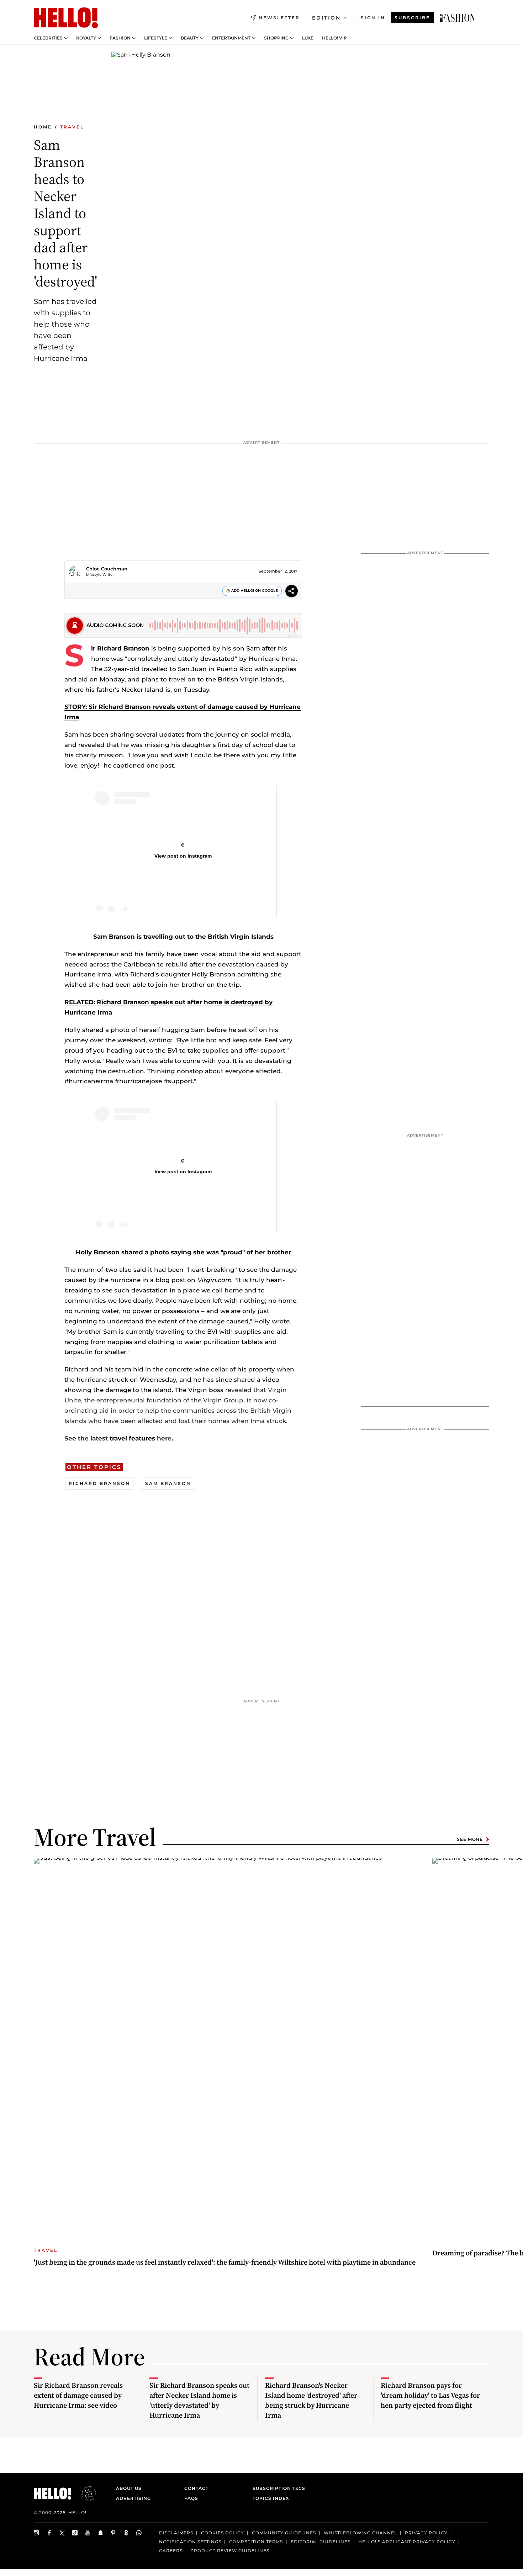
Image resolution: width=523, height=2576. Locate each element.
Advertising (133, 2498)
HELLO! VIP (334, 38)
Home (43, 127)
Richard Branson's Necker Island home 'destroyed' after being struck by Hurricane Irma (311, 2400)
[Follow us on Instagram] (37, 2533)
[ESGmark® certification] (85, 2493)
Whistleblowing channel (360, 2533)
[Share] (292, 592)
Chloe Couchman (107, 569)
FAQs (191, 2498)
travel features (132, 1438)
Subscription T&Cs (277, 2488)
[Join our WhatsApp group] (139, 2533)
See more (470, 1839)
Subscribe (412, 18)
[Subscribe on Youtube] (88, 2533)
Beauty (190, 38)
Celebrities (48, 38)
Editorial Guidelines (321, 2542)
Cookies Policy (223, 2533)
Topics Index (271, 2498)
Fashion (120, 38)
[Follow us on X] (62, 2533)
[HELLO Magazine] (66, 18)
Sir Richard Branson (120, 648)
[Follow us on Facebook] (49, 2533)
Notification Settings (190, 2542)
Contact (196, 2488)
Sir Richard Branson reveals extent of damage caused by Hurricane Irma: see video (78, 2395)
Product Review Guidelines (230, 2551)
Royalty (86, 38)
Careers (171, 2551)
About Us (129, 2488)
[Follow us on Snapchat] (101, 2533)
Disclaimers (176, 2533)
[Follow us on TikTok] (75, 2533)
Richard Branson (99, 1483)
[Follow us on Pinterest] (113, 2533)
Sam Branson (168, 1483)
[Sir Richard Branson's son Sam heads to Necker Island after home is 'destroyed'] (458, 18)
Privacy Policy (426, 2533)
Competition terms (256, 2542)
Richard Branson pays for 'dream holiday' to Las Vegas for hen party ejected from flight (430, 2395)
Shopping (276, 38)
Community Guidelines (284, 2533)
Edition (326, 18)
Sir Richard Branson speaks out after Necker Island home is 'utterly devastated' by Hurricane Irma (199, 2400)
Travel (72, 127)
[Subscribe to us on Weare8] (126, 2533)
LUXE (308, 38)
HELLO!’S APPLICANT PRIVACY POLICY (407, 2542)
